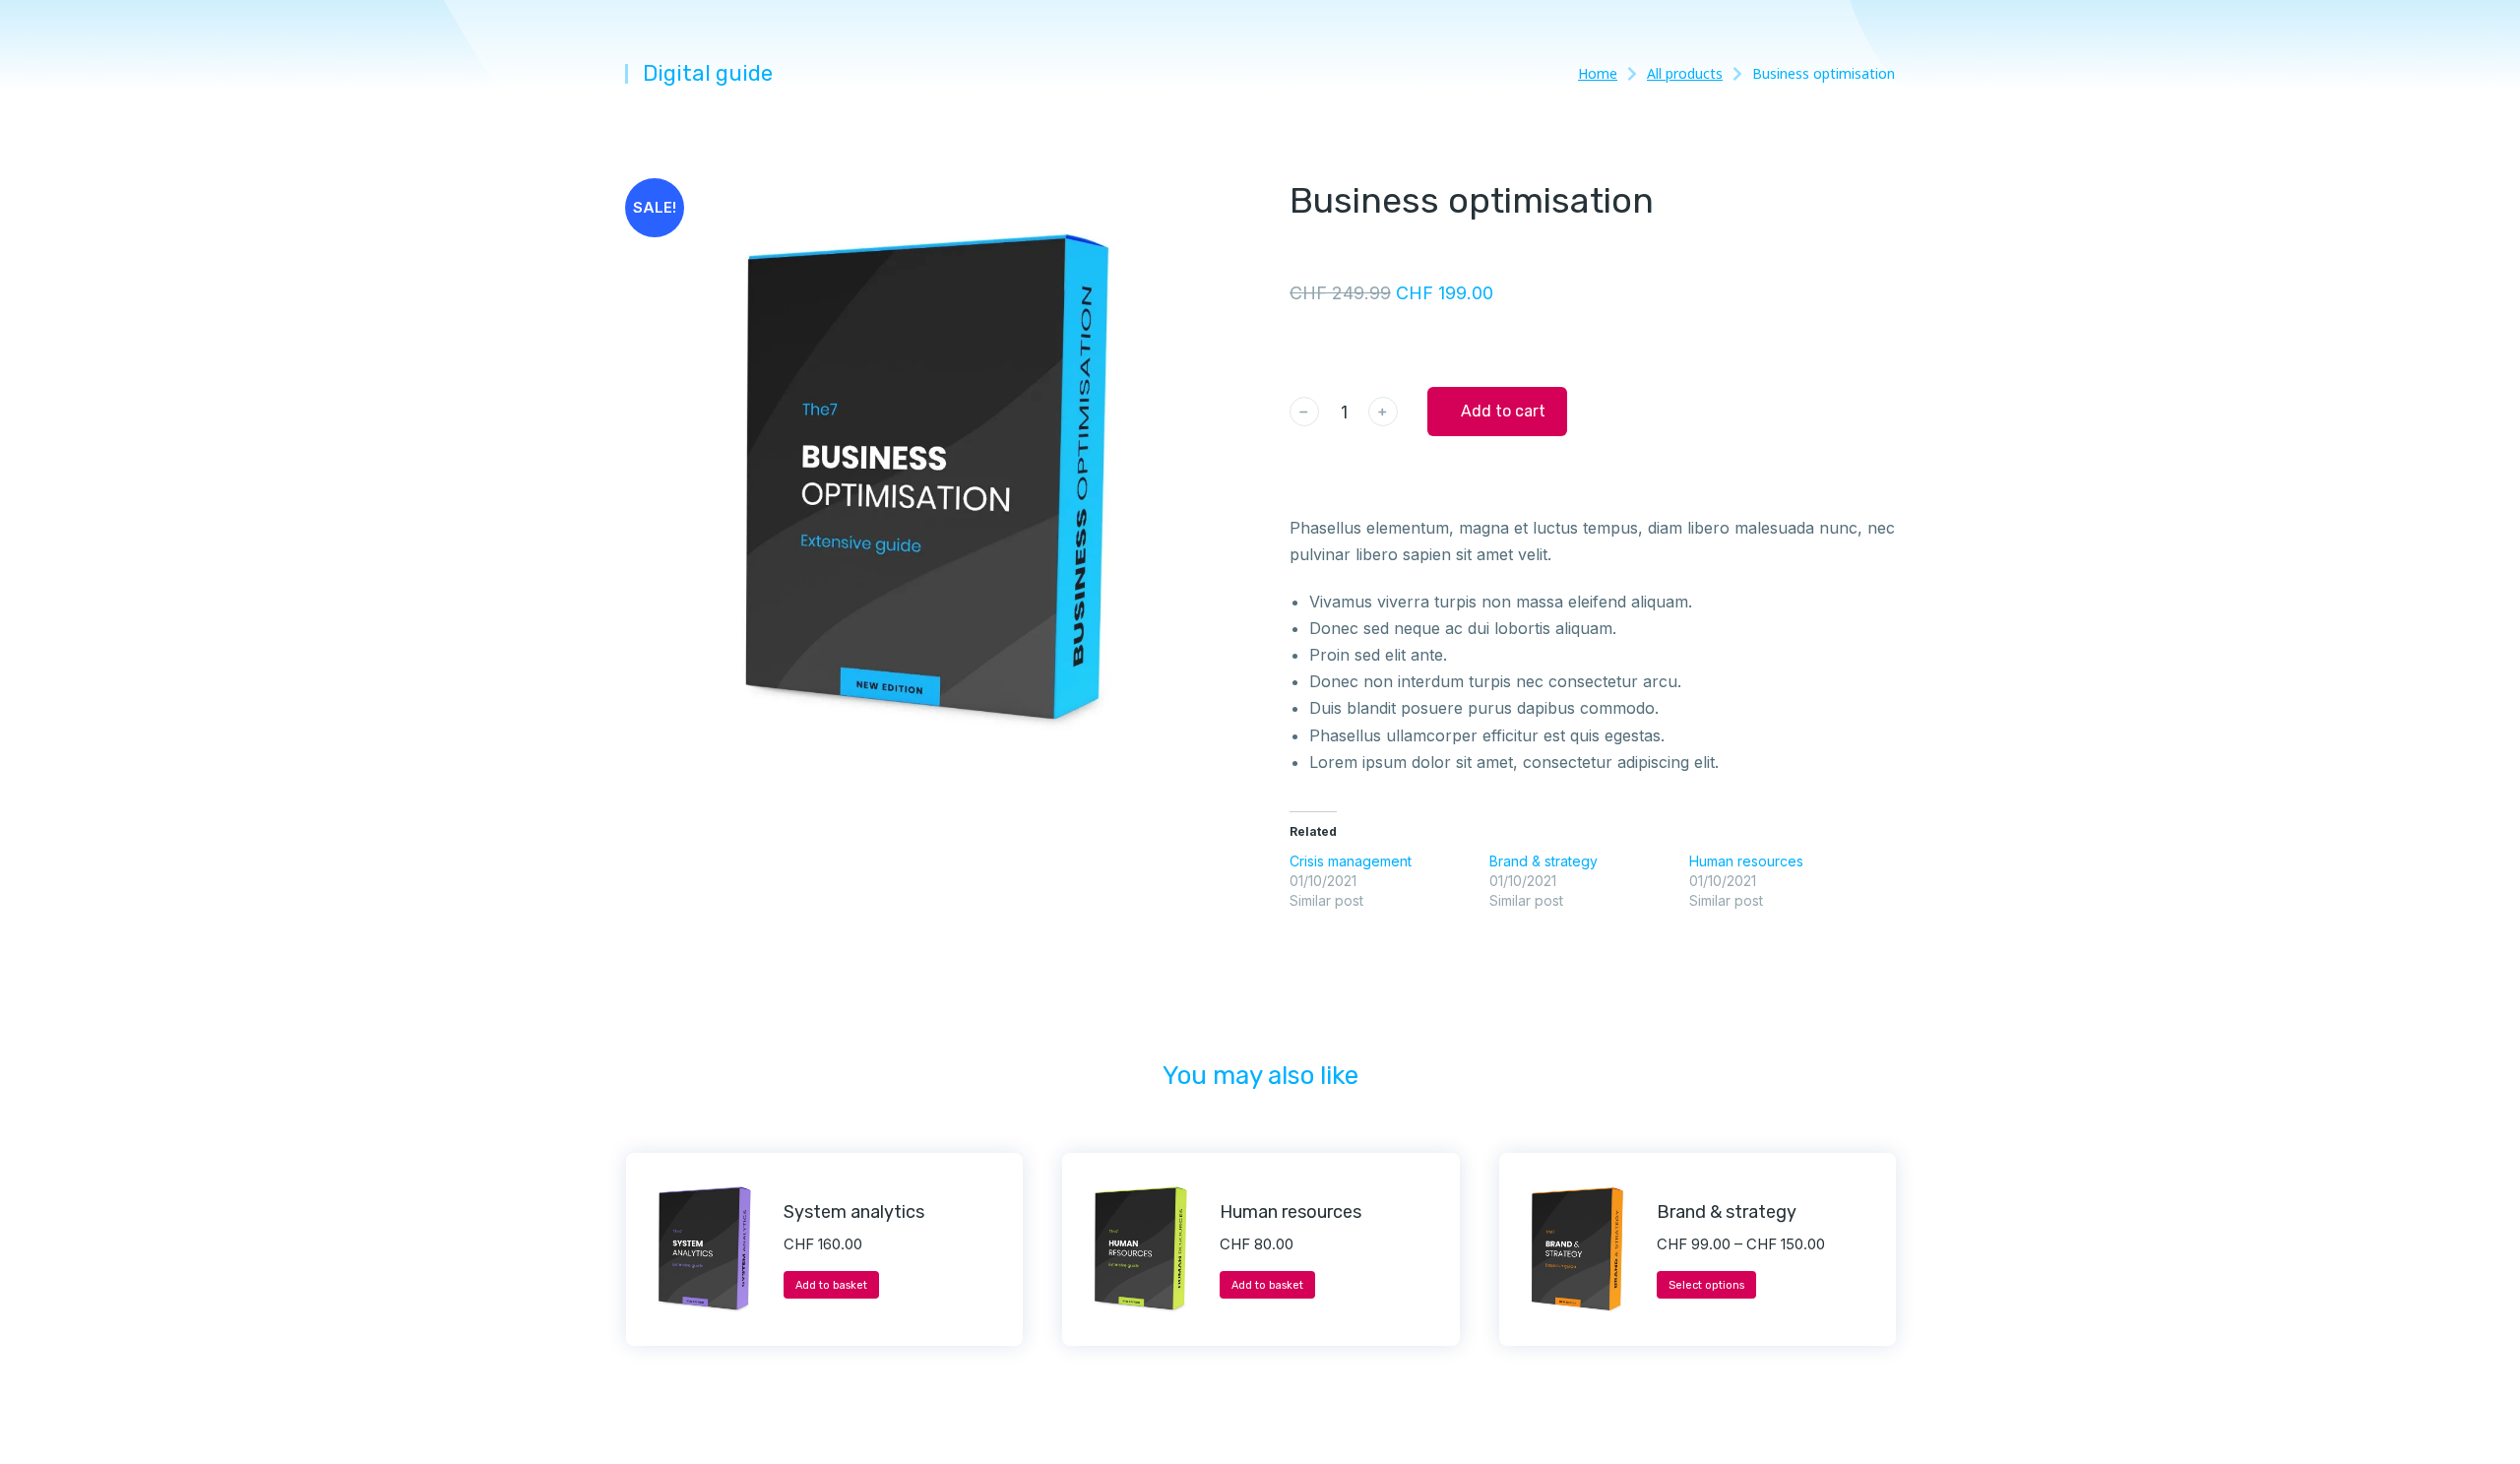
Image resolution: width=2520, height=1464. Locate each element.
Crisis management (1351, 861)
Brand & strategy (1543, 861)
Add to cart (1503, 411)
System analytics (854, 1212)
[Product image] (705, 1249)
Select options (1706, 1285)
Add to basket (831, 1285)
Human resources (1746, 861)
